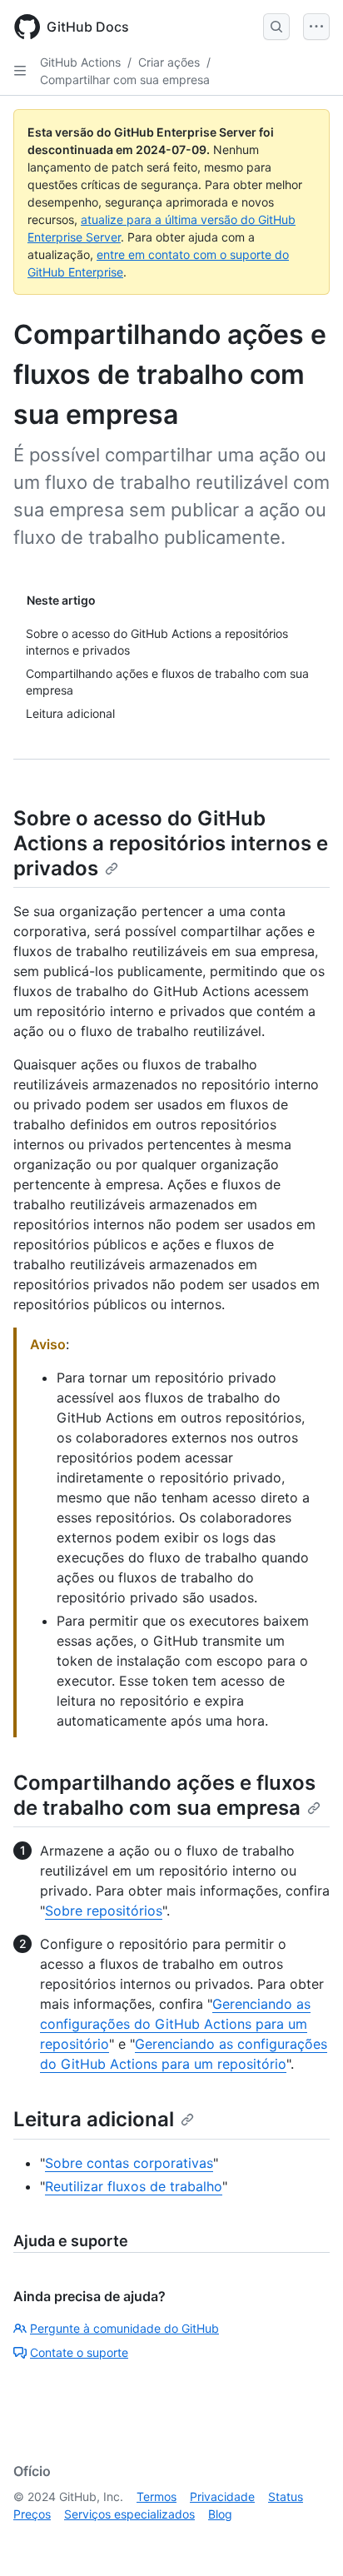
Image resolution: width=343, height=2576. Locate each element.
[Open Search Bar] (276, 27)
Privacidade (222, 2496)
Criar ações (169, 62)
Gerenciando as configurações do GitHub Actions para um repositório (175, 2024)
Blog (220, 2514)
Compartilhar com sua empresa (125, 80)
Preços (32, 2514)
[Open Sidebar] (20, 71)
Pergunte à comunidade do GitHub (124, 2328)
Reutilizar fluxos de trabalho (134, 2186)
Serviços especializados (129, 2514)
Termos (157, 2496)
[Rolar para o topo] (306, 2539)
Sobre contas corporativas (129, 2163)
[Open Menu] (316, 27)
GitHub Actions (80, 62)
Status (286, 2496)
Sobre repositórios (104, 1911)
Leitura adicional (94, 2119)
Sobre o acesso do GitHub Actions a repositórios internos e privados (171, 843)
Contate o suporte (79, 2352)
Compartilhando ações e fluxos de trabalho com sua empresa (164, 1795)
